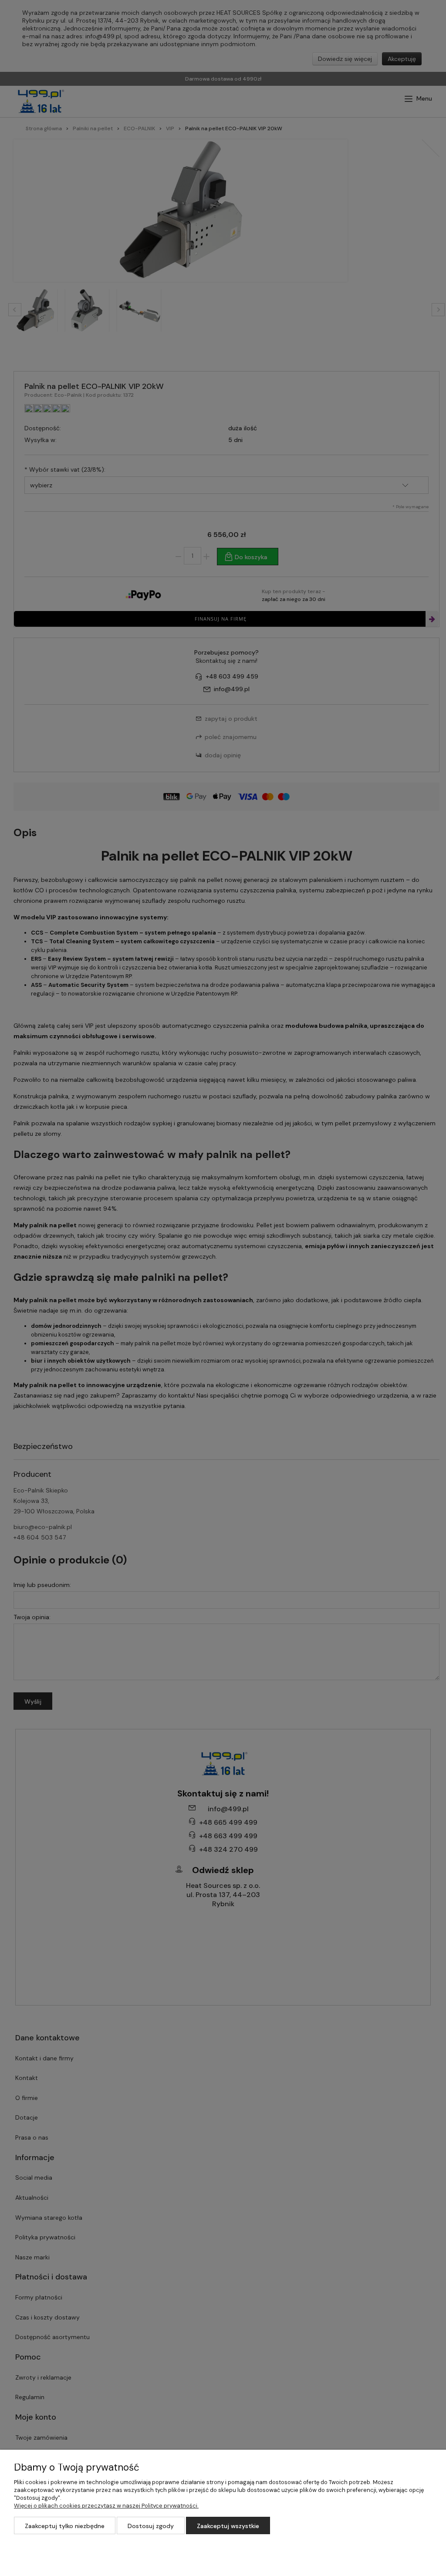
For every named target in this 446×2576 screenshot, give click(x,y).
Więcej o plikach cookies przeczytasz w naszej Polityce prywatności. (106, 2506)
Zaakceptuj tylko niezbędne (65, 2526)
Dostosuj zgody (151, 2526)
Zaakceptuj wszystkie (228, 2526)
